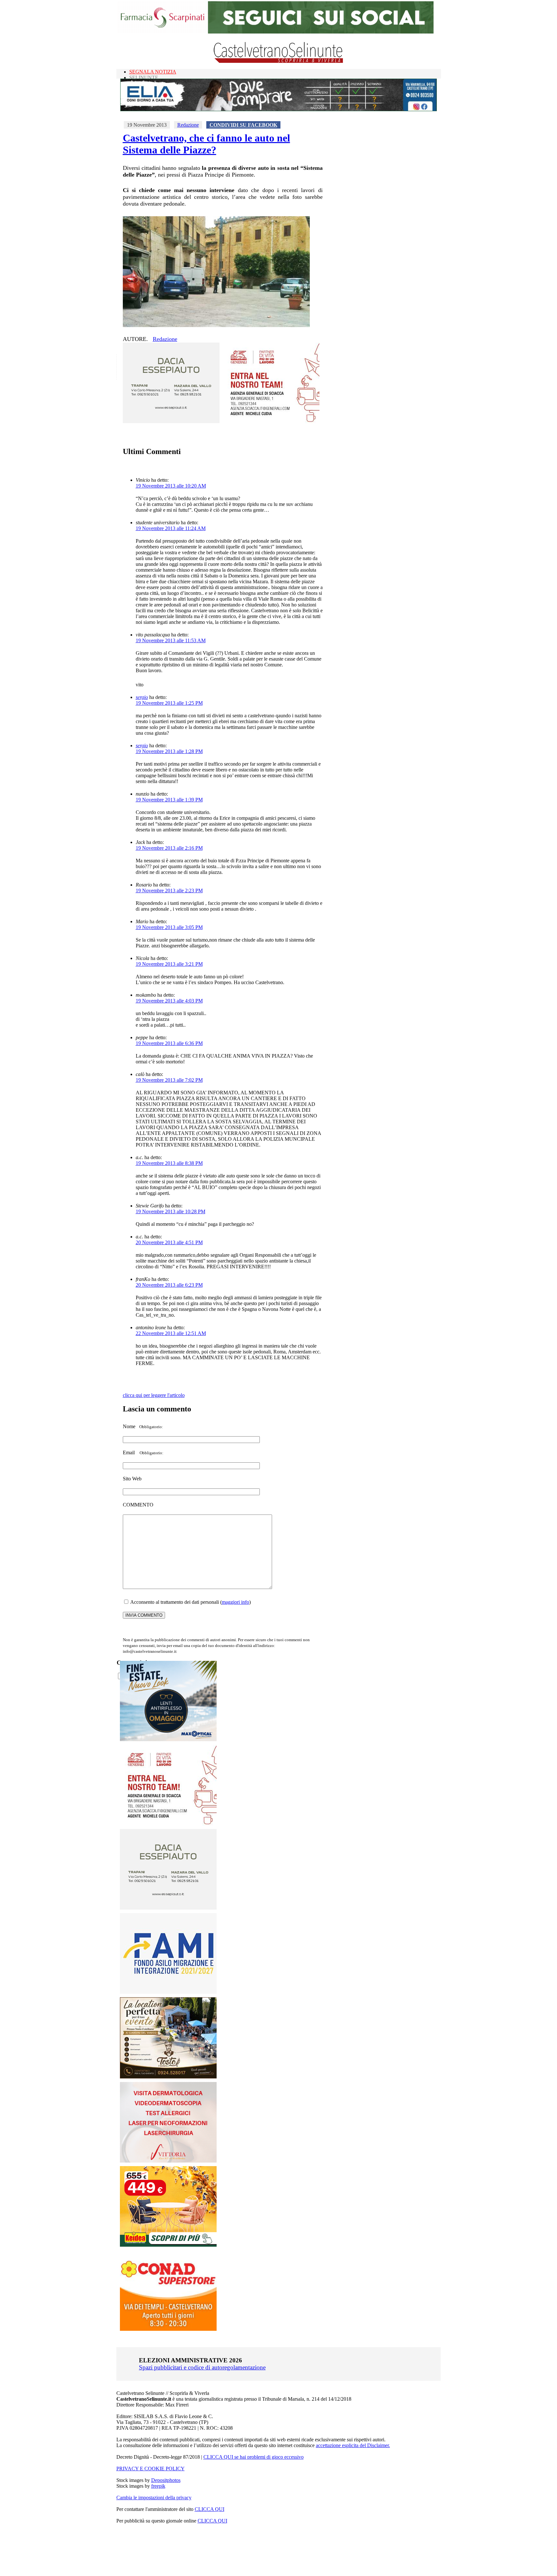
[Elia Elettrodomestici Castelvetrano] (278, 109)
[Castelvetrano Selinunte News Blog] (279, 61)
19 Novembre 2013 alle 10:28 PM (171, 1211)
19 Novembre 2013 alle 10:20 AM (171, 486)
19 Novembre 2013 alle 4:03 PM (169, 1001)
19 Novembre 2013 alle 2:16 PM (169, 848)
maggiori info (235, 1602)
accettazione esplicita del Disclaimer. (353, 2445)
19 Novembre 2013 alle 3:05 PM (169, 927)
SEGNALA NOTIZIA (153, 72)
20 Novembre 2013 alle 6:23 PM (169, 1285)
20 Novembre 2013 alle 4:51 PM (169, 1242)
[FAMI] (168, 1992)
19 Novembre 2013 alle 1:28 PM (169, 751)
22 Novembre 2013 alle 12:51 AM (171, 1333)
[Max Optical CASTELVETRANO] (168, 1740)
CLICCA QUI (210, 2509)
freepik (158, 2486)
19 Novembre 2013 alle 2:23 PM (169, 891)
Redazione (188, 125)
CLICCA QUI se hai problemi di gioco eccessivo (254, 2457)
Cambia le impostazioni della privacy (154, 2498)
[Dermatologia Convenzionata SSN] (168, 2161)
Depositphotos (166, 2480)
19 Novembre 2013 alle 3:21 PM (169, 964)
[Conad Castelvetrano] (168, 2329)
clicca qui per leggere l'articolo (154, 1395)
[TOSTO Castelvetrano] (169, 2077)
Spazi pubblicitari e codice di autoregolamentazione (202, 2367)
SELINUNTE (144, 77)
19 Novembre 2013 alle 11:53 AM (171, 640)
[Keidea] (168, 2245)
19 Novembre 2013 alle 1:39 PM (169, 800)
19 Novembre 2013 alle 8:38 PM (169, 1163)
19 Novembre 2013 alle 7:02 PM (169, 1080)
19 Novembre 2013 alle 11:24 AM (171, 528)
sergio (142, 697)
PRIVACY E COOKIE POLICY (151, 2469)
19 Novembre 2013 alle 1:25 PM (169, 703)
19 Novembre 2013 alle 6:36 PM (169, 1043)
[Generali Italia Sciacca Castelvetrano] (271, 421)
